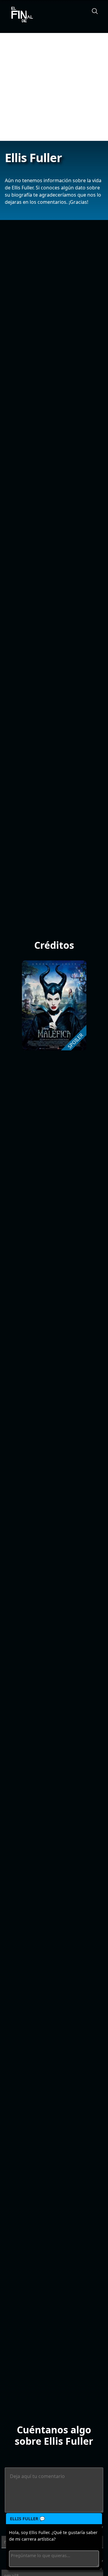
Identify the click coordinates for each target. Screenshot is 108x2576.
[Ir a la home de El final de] (20, 15)
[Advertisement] (54, 87)
